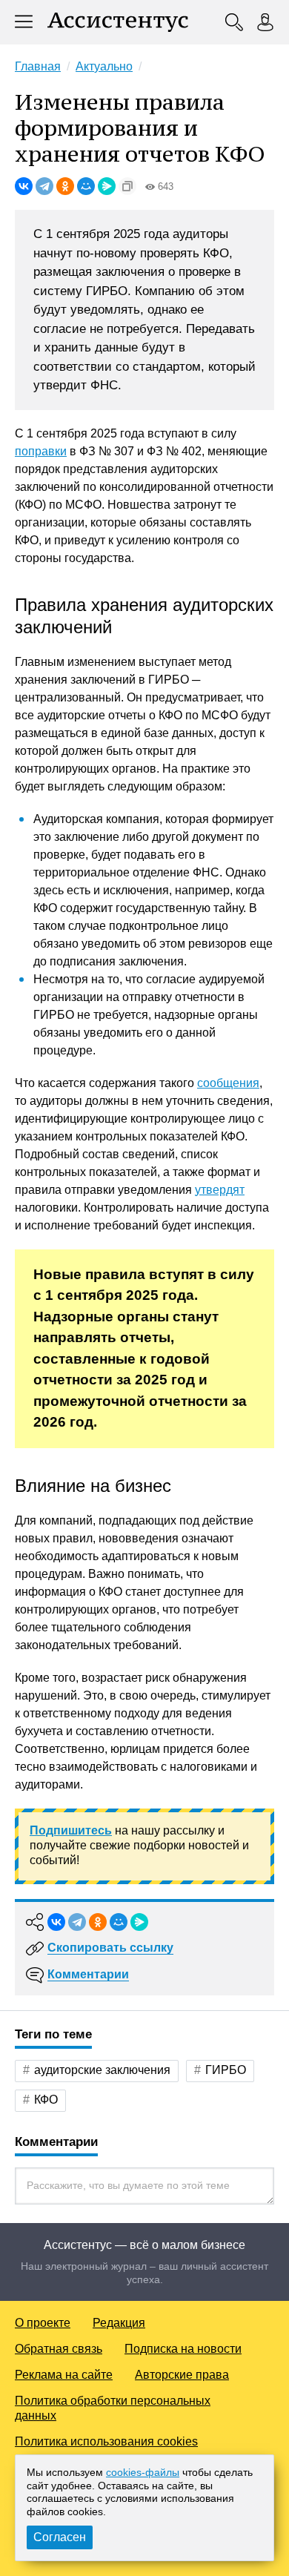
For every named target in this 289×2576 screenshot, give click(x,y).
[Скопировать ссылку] (127, 186)
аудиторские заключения (102, 2070)
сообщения (228, 1083)
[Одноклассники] (65, 186)
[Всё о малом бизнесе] (118, 22)
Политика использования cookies (106, 2441)
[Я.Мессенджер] (107, 186)
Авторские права (182, 2375)
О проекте (43, 2323)
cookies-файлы (143, 2472)
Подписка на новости (183, 2349)
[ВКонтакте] (24, 186)
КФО (46, 2100)
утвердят (220, 1190)
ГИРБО (226, 2070)
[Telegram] (44, 186)
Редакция (119, 2323)
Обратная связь (59, 2349)
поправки (41, 451)
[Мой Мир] (86, 186)
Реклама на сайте (64, 2375)
